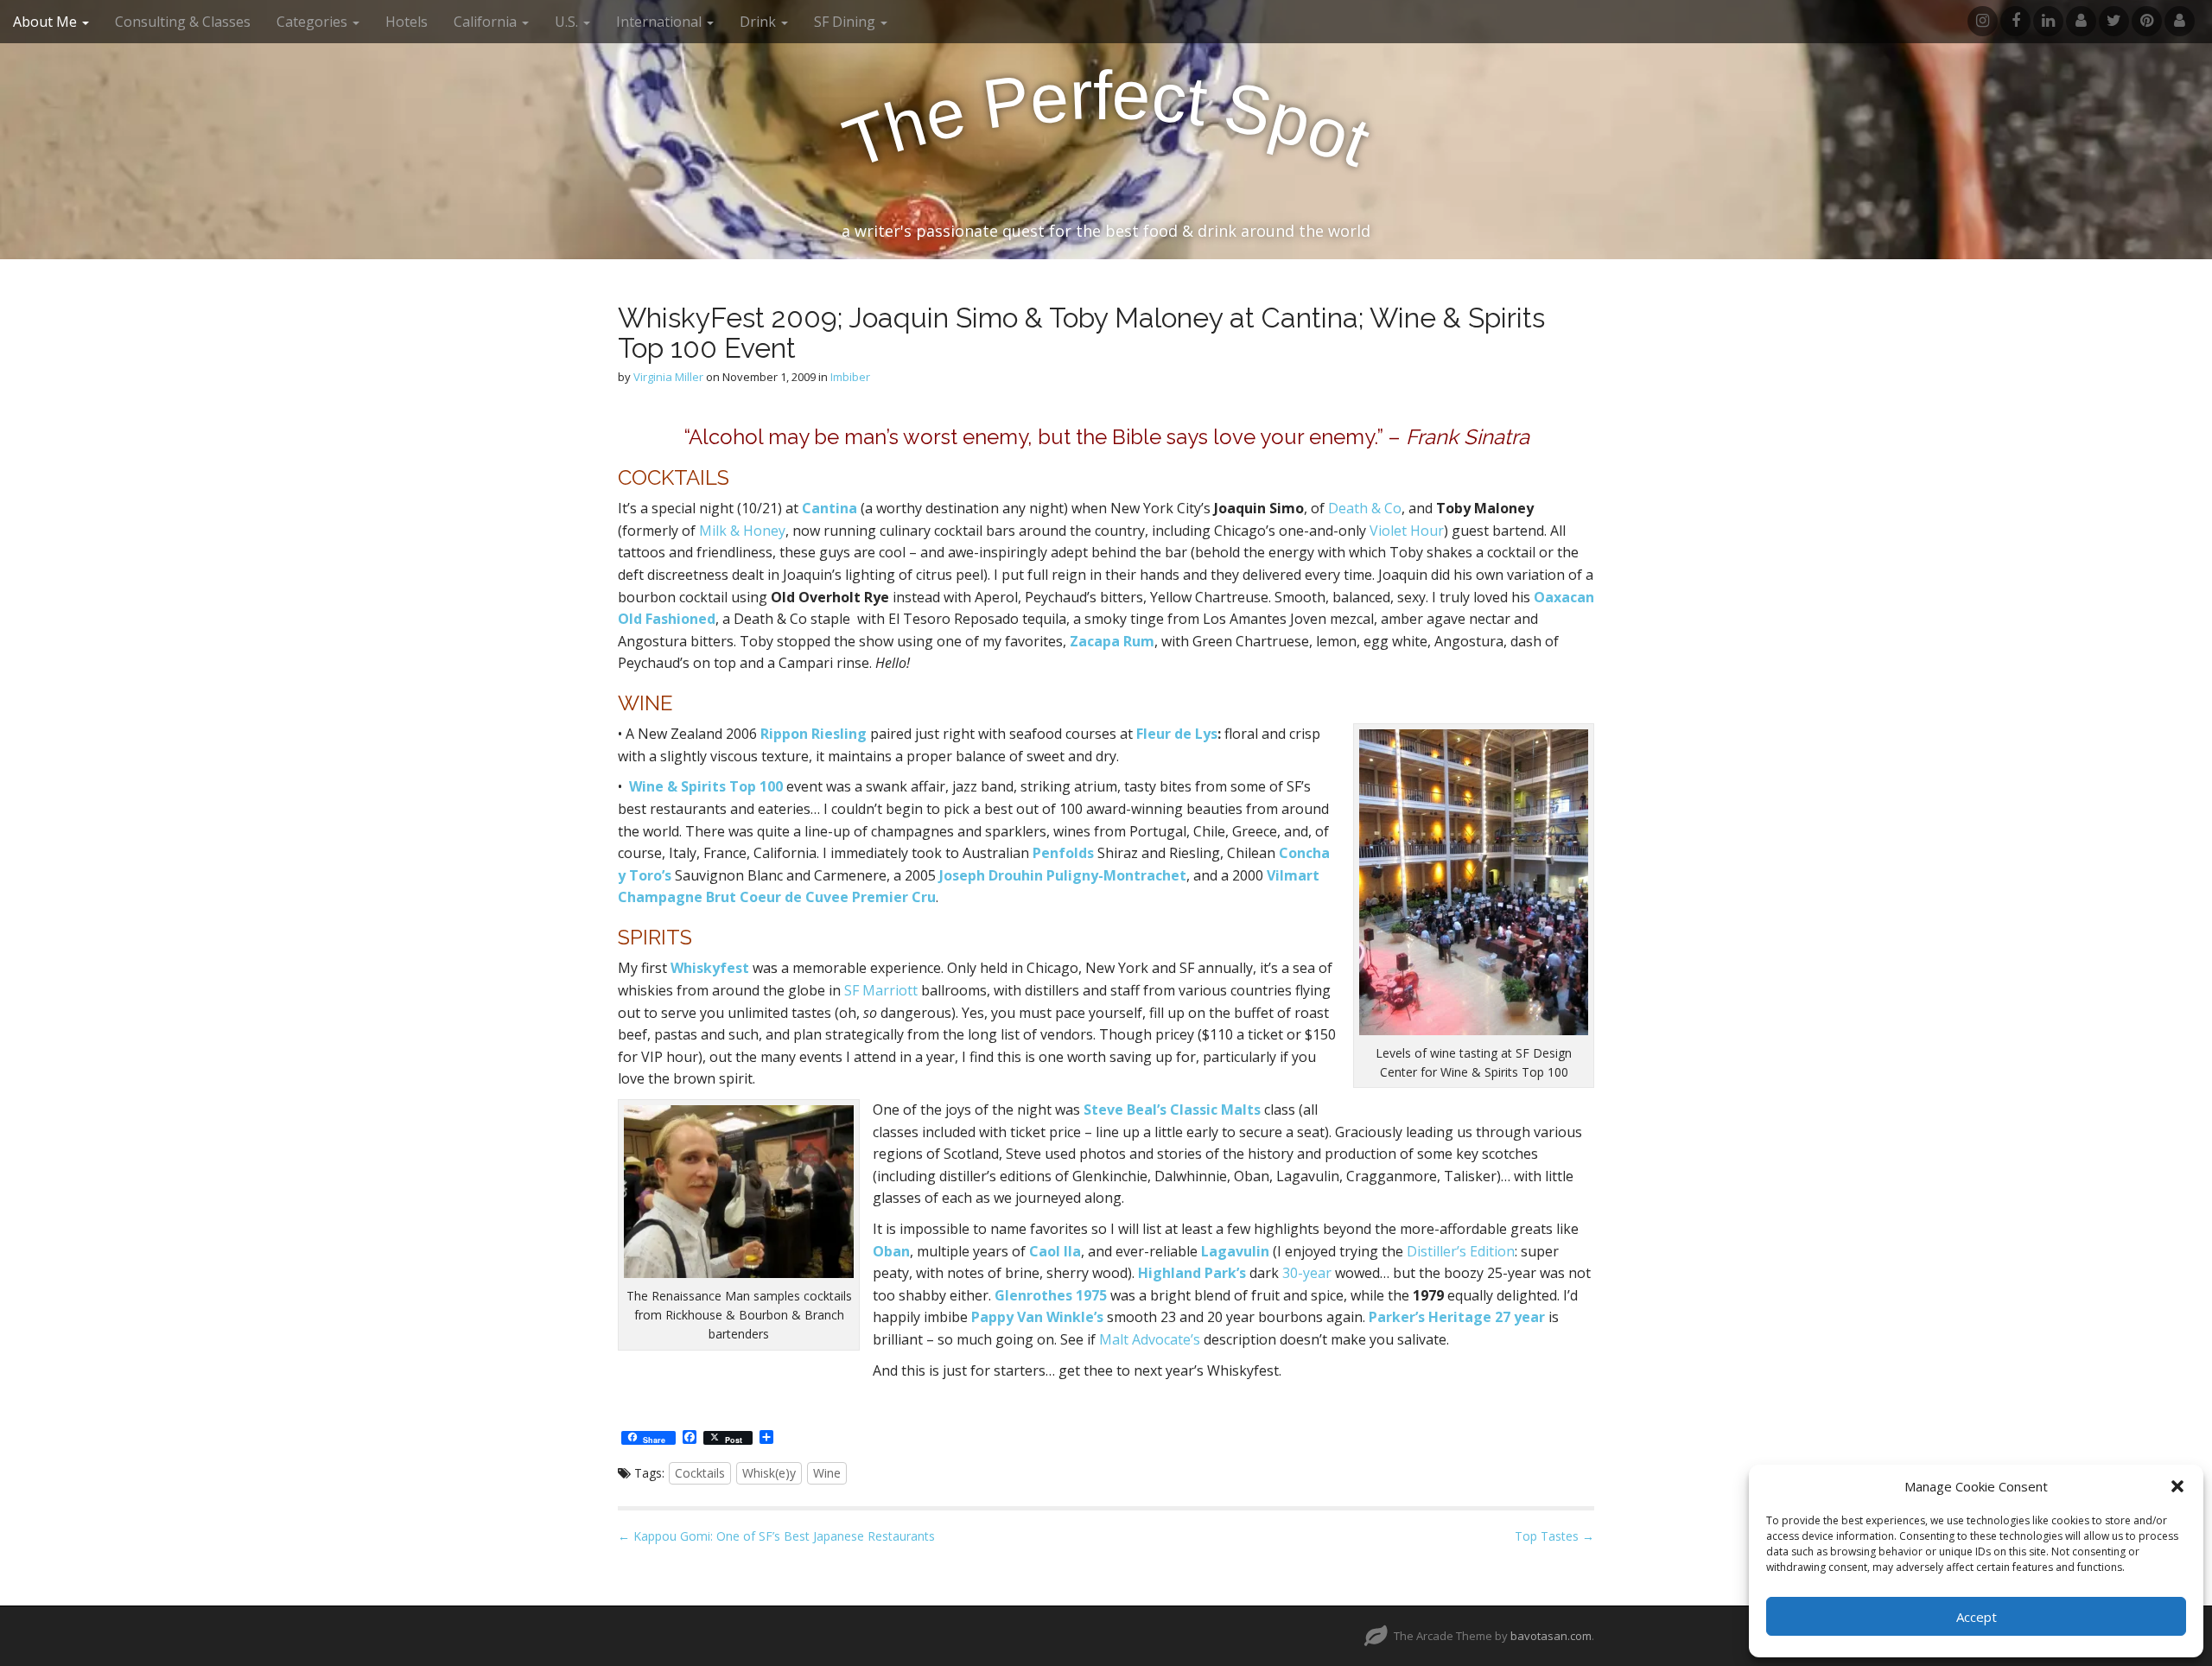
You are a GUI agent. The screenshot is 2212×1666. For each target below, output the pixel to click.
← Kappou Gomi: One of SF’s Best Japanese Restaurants (776, 1536)
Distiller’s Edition (1461, 1251)
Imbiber (850, 377)
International (661, 22)
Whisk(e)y (769, 1473)
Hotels (407, 22)
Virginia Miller (668, 377)
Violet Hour (1407, 531)
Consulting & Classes (183, 22)
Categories (314, 22)
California (487, 22)
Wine (827, 1473)
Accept (1977, 1617)
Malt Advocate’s (1150, 1339)
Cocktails (700, 1473)
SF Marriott (881, 990)
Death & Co (1365, 508)
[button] (2177, 1486)
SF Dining (846, 22)
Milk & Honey (742, 531)
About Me (47, 22)
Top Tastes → (1554, 1536)
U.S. (568, 22)
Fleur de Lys (1177, 734)
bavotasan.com (1551, 1636)
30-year (1307, 1273)
